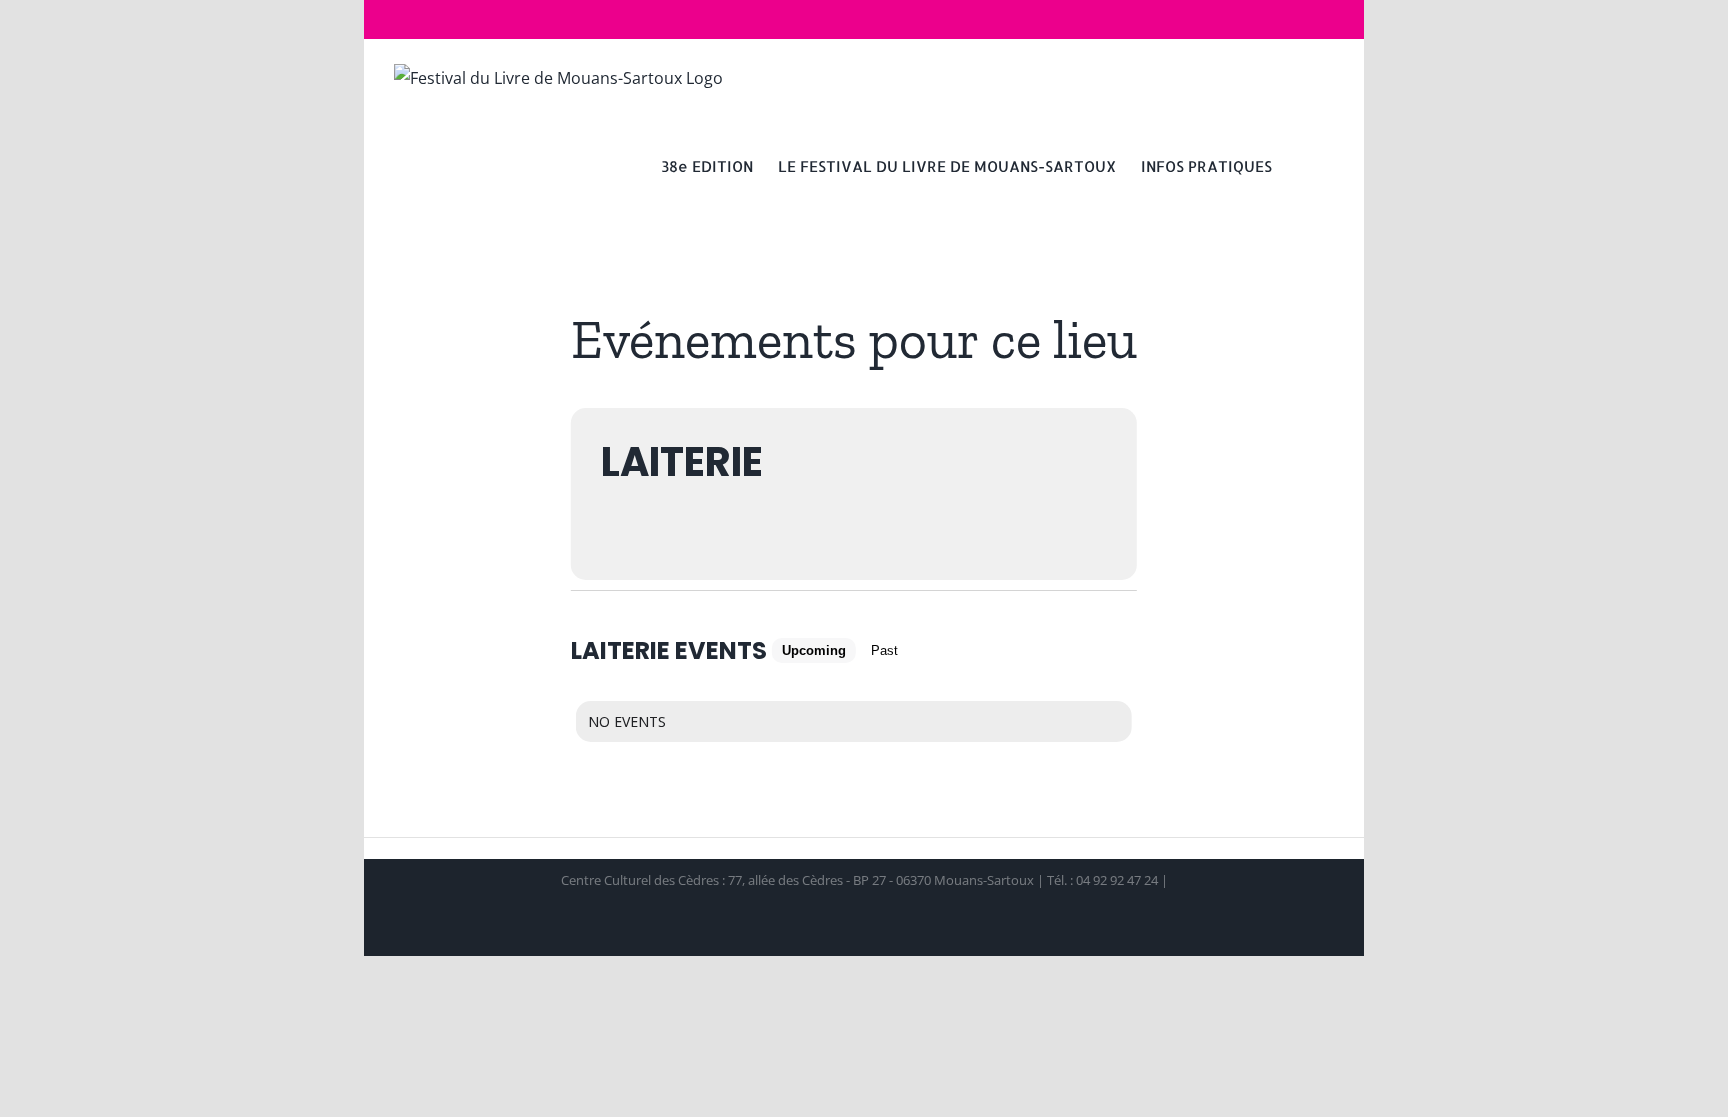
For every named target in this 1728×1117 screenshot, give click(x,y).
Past (884, 650)
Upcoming (814, 650)
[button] (1303, 165)
